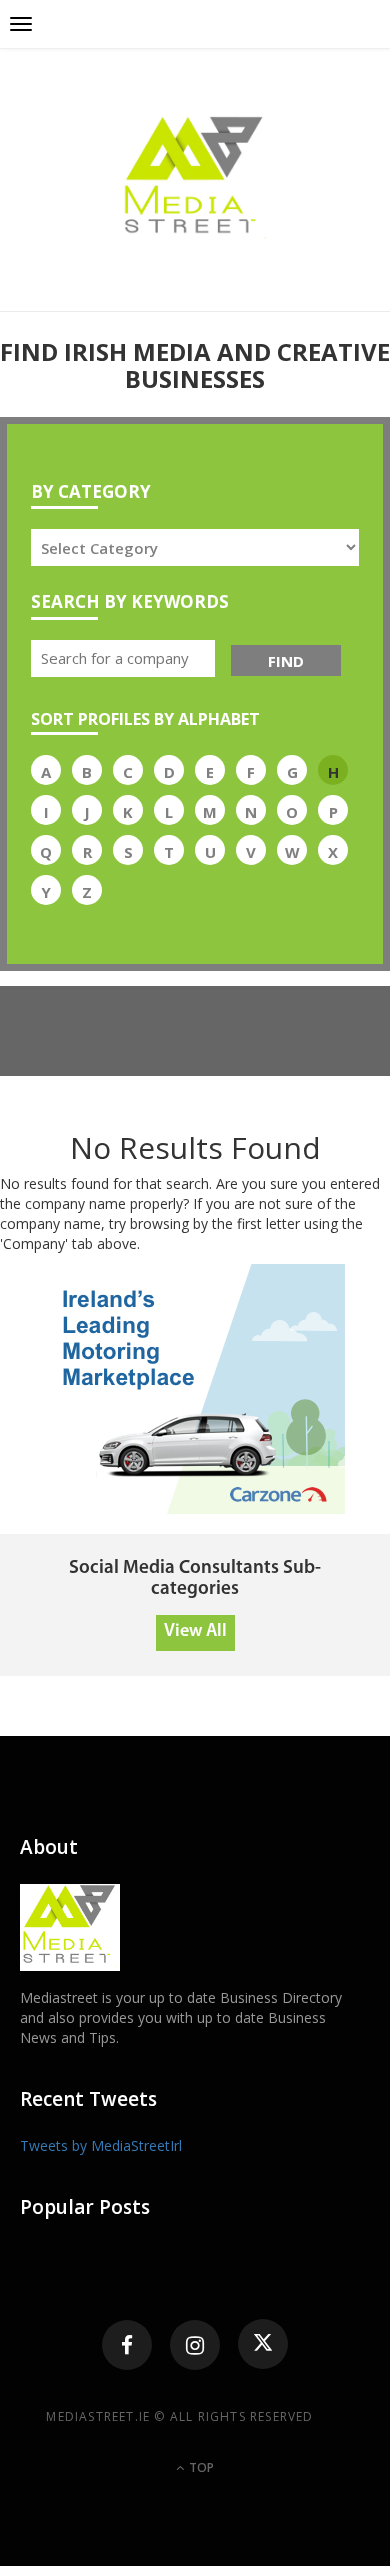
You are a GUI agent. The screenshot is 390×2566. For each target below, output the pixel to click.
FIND (286, 661)
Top (200, 2467)
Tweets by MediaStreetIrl (101, 2145)
